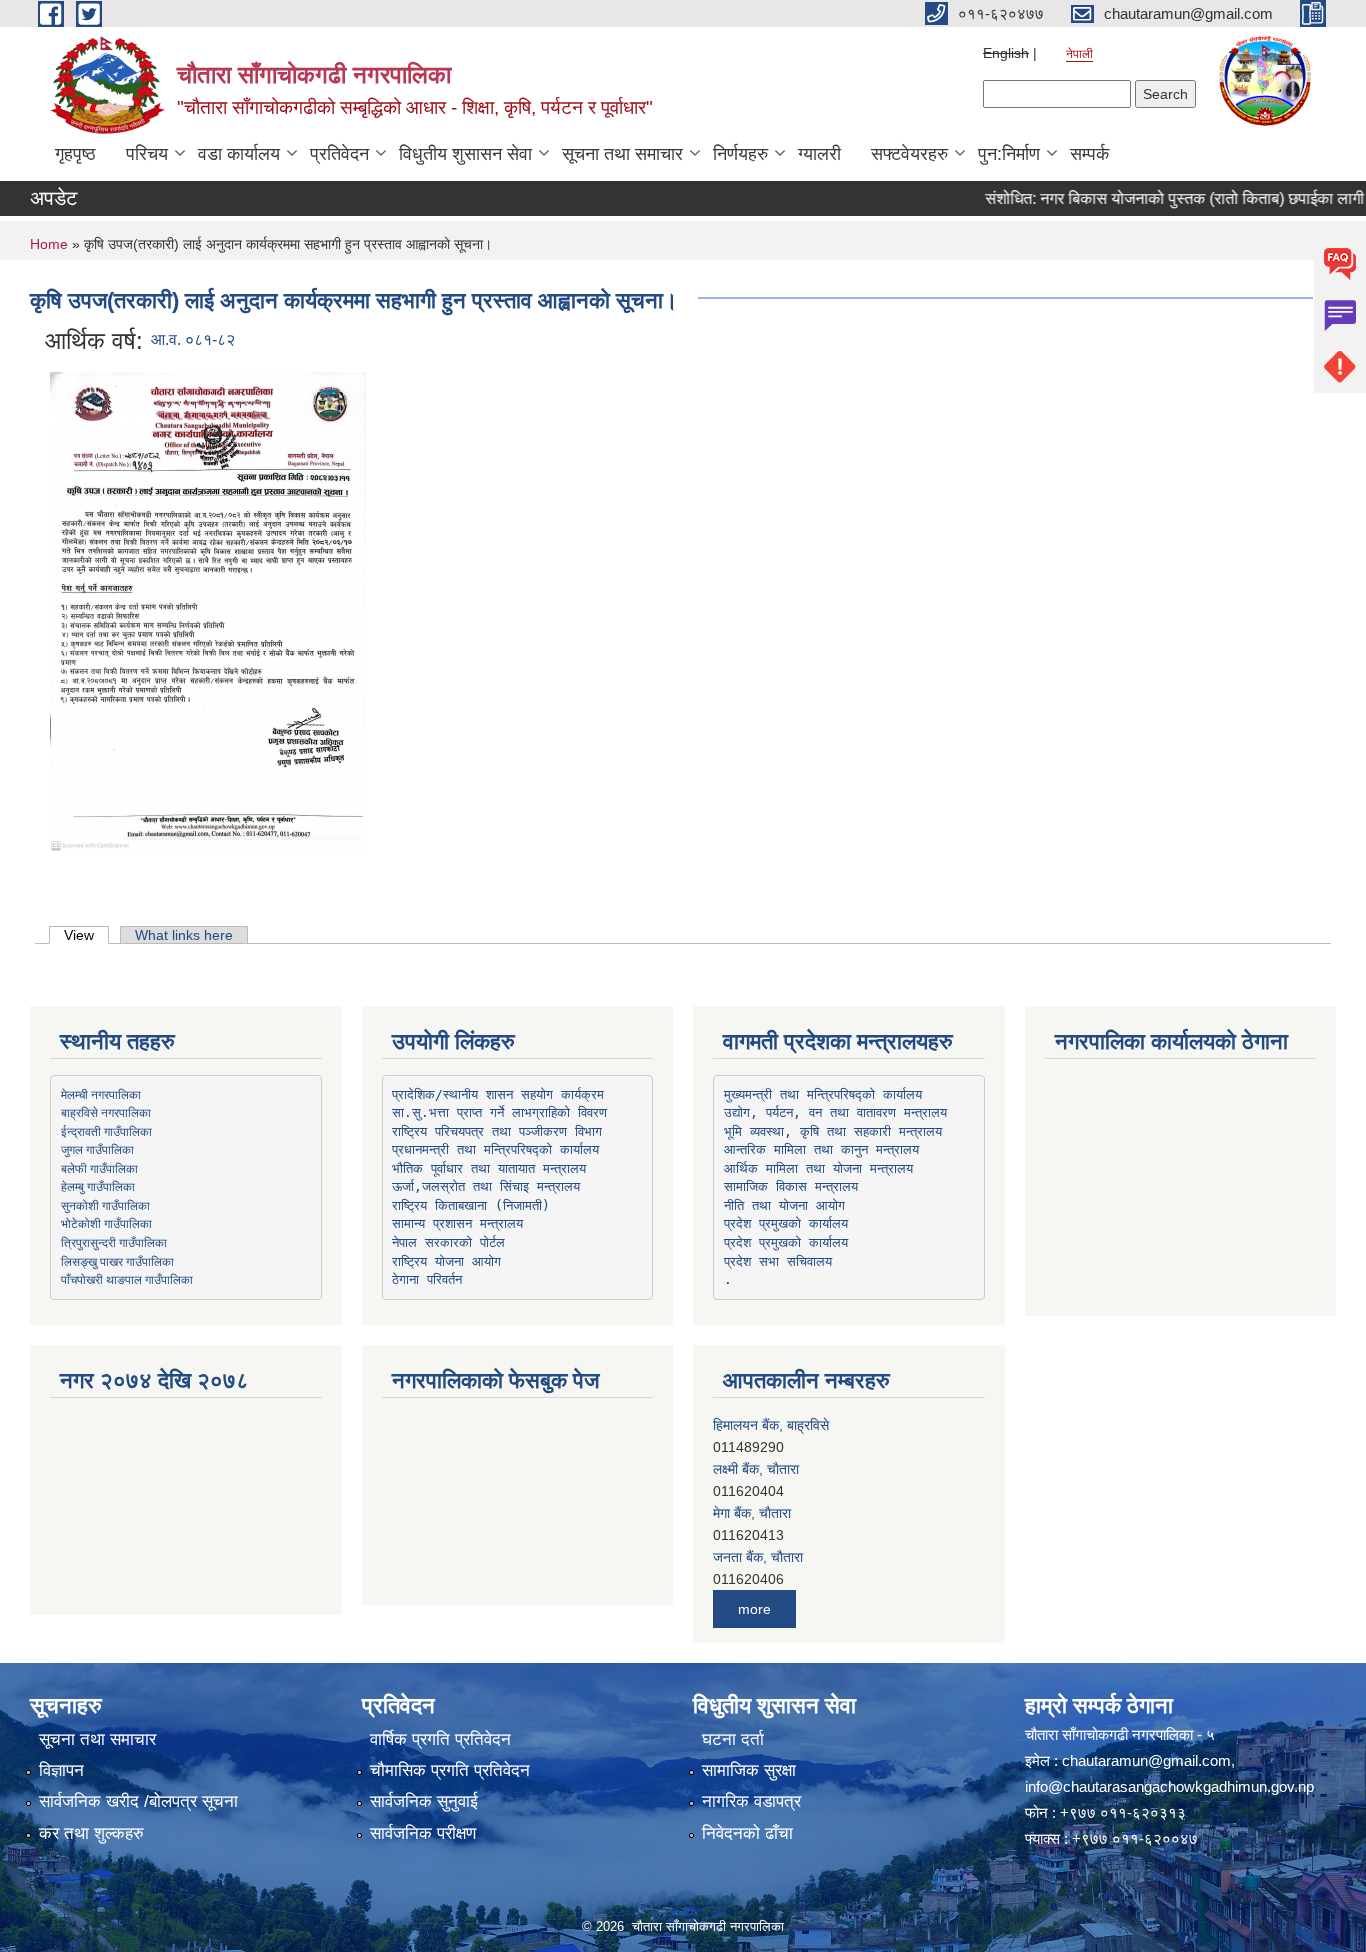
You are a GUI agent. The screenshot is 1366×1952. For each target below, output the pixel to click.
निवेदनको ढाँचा (747, 1833)
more (754, 1609)
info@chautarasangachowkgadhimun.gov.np (1169, 1786)
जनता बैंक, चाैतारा (758, 1513)
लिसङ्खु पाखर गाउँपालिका (117, 1261)
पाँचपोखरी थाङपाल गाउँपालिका (127, 1279)
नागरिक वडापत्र (751, 1801)
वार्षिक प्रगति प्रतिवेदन (440, 1739)
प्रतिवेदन (339, 154)
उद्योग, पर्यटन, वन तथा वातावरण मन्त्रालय (835, 1112)
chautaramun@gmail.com (1146, 1760)
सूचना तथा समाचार (622, 154)
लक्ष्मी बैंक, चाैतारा (756, 1425)
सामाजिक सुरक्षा (749, 1770)
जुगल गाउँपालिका (97, 1149)
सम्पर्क (1089, 154)
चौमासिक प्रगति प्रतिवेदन (450, 1770)
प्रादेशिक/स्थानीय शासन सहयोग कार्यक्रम (498, 1094)
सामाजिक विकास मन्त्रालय (791, 1186)
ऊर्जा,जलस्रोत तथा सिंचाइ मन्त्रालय (486, 1186)
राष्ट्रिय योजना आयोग (446, 1261)
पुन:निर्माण (1009, 154)
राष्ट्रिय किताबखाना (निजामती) (471, 1205)
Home (49, 244)
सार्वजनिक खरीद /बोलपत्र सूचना (138, 1801)
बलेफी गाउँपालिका (99, 1168)
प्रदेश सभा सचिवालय (778, 1261)
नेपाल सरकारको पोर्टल (448, 1242)
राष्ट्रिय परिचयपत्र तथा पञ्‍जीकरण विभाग (497, 1131)
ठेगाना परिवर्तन (427, 1279)
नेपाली (1079, 54)
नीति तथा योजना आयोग (784, 1205)
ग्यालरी (819, 154)
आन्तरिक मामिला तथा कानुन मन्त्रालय (821, 1149)
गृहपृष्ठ (75, 154)
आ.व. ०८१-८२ (193, 339)
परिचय (147, 154)
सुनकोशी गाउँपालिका (105, 1205)
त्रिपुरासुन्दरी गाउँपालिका (114, 1242)
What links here (184, 935)
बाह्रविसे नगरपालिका (106, 1112)
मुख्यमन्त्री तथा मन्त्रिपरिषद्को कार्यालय (823, 1094)
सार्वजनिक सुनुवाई (424, 1801)
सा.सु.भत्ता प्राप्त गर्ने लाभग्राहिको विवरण (499, 1112)
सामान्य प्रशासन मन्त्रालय (457, 1223)
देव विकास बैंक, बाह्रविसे (773, 1557)
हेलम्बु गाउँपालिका (98, 1186)
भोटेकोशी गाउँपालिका (106, 1223)
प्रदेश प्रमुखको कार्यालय (786, 1223)
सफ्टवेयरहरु (909, 154)
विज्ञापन (61, 1770)
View (86, 935)
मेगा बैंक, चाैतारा (752, 1469)
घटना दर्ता (733, 1739)
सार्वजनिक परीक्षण (423, 1833)
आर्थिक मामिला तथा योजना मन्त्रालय (818, 1168)
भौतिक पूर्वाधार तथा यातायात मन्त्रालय (489, 1168)
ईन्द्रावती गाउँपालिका (106, 1131)
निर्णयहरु (740, 154)
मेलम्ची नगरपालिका (101, 1094)
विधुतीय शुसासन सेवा (465, 154)
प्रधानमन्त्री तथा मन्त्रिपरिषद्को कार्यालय (495, 1149)
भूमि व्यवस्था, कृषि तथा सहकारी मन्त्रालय (833, 1131)
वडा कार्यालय (239, 154)
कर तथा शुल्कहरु (91, 1833)
